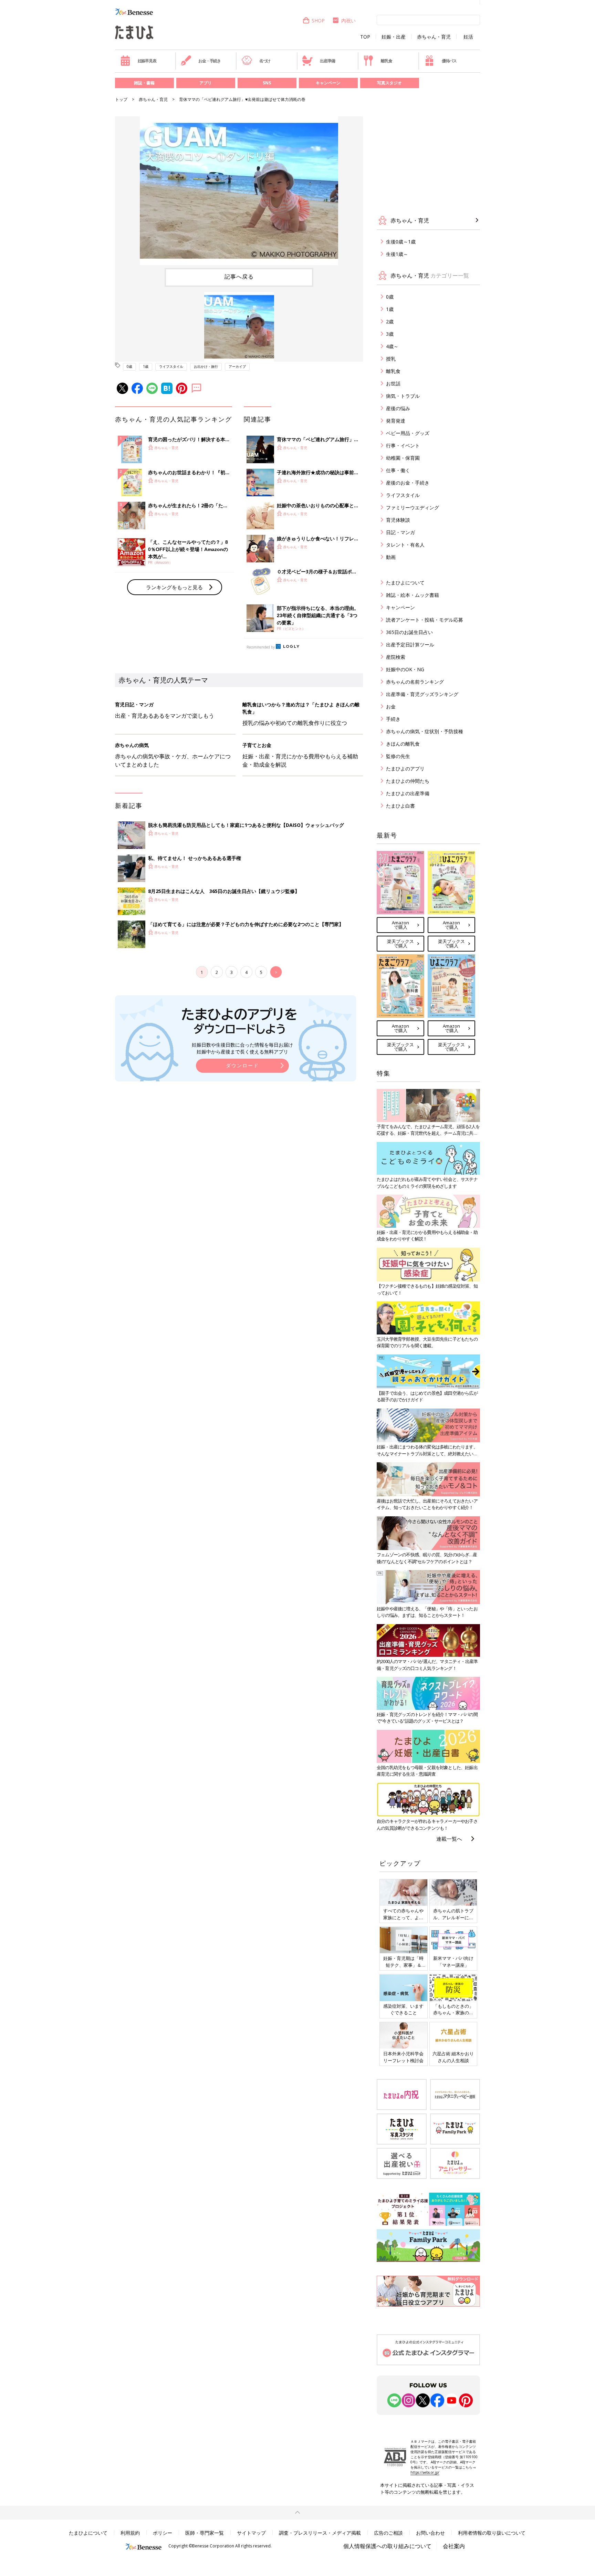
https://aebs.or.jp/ (425, 2472)
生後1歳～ (397, 254)
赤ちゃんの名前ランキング (415, 682)
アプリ (206, 83)
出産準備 (327, 61)
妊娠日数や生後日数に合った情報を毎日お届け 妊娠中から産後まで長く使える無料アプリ (242, 1048)
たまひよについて (405, 583)
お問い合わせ (430, 2533)
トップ (121, 99)
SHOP (318, 20)
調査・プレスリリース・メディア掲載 (320, 2533)
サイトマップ (251, 2533)
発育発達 (396, 421)
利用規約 (130, 2533)
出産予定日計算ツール (410, 645)
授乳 (391, 359)
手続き (393, 719)
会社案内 (454, 2546)
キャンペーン (328, 83)
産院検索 (396, 657)
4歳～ (392, 346)
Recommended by (261, 647)
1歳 (146, 366)
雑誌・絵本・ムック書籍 (413, 595)
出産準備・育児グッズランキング (422, 694)
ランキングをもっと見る (174, 587)
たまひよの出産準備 (408, 793)
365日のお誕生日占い (409, 632)
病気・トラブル (403, 396)
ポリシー (163, 2533)
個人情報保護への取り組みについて (387, 2546)
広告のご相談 (388, 2533)
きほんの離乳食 (403, 744)
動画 (391, 557)
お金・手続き (210, 61)
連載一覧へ (449, 1839)
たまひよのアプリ (405, 768)
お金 (391, 707)
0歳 (129, 366)
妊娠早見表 (147, 61)
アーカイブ (237, 366)
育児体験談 (398, 520)
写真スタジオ (389, 83)
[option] (239, 191)
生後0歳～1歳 (401, 242)
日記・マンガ (400, 532)
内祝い (348, 20)
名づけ (265, 61)
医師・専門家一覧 (205, 2533)
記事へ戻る (239, 277)
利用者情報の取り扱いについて (492, 2533)
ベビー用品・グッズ (408, 433)
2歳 (390, 321)
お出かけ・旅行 (206, 366)
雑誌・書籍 (144, 83)
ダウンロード (242, 1065)
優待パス (449, 61)
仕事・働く (398, 470)
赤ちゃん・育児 (434, 37)
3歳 (390, 334)
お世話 (393, 383)
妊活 (468, 37)
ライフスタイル (171, 366)
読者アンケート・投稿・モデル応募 (425, 620)
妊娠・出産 (394, 37)
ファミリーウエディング (413, 507)
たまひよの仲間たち (408, 781)
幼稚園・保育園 (403, 458)
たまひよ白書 (400, 806)
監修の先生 (398, 756)
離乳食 (386, 61)
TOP (365, 37)
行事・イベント (403, 445)
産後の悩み (398, 408)
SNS (267, 83)
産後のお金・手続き (408, 483)
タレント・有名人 (405, 545)
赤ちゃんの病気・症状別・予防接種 (425, 731)
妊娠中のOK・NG (405, 669)
